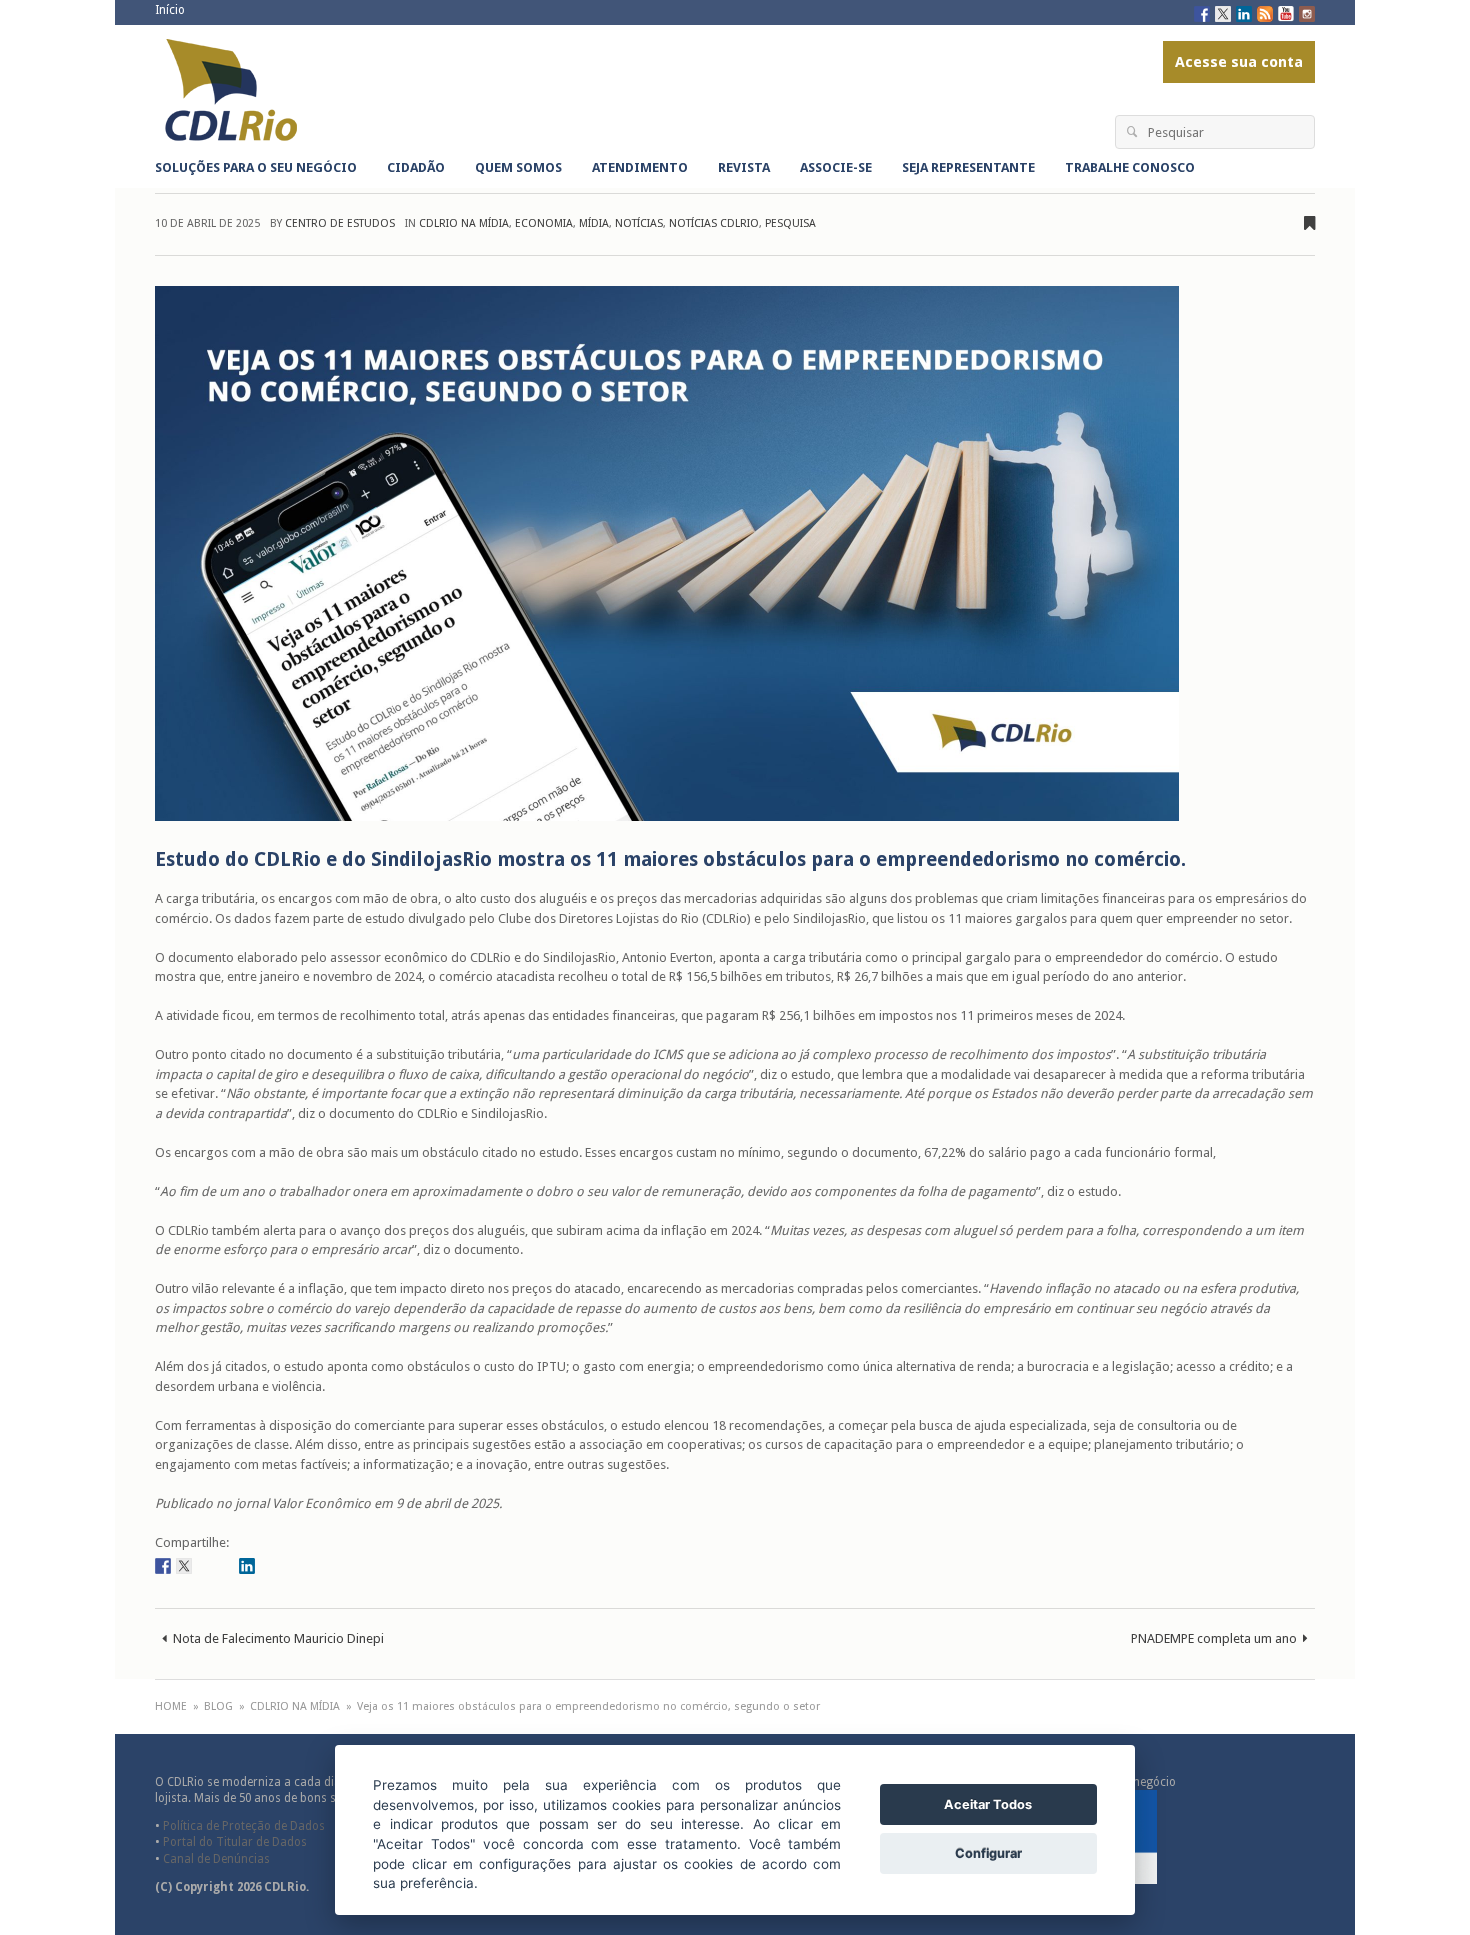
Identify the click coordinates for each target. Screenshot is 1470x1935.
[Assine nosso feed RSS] (1265, 12)
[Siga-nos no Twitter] (1223, 12)
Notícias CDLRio (714, 223)
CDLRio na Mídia (464, 223)
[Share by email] (268, 1565)
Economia (544, 223)
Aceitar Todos (988, 1804)
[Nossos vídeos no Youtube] (1286, 12)
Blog (218, 1706)
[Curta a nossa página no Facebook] (1202, 12)
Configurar (988, 1853)
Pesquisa (790, 223)
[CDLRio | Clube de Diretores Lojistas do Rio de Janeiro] (234, 90)
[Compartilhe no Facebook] (163, 1565)
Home (171, 1706)
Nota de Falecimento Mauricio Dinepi (278, 1638)
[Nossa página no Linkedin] (1244, 12)
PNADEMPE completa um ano (1214, 1638)
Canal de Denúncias (216, 1859)
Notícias (639, 223)
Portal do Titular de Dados (235, 1842)
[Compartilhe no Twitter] (184, 1565)
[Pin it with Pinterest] (226, 1565)
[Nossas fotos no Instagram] (1307, 12)
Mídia (594, 223)
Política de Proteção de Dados (244, 1826)
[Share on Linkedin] (247, 1565)
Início (170, 10)
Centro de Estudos (340, 223)
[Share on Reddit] (205, 1565)
